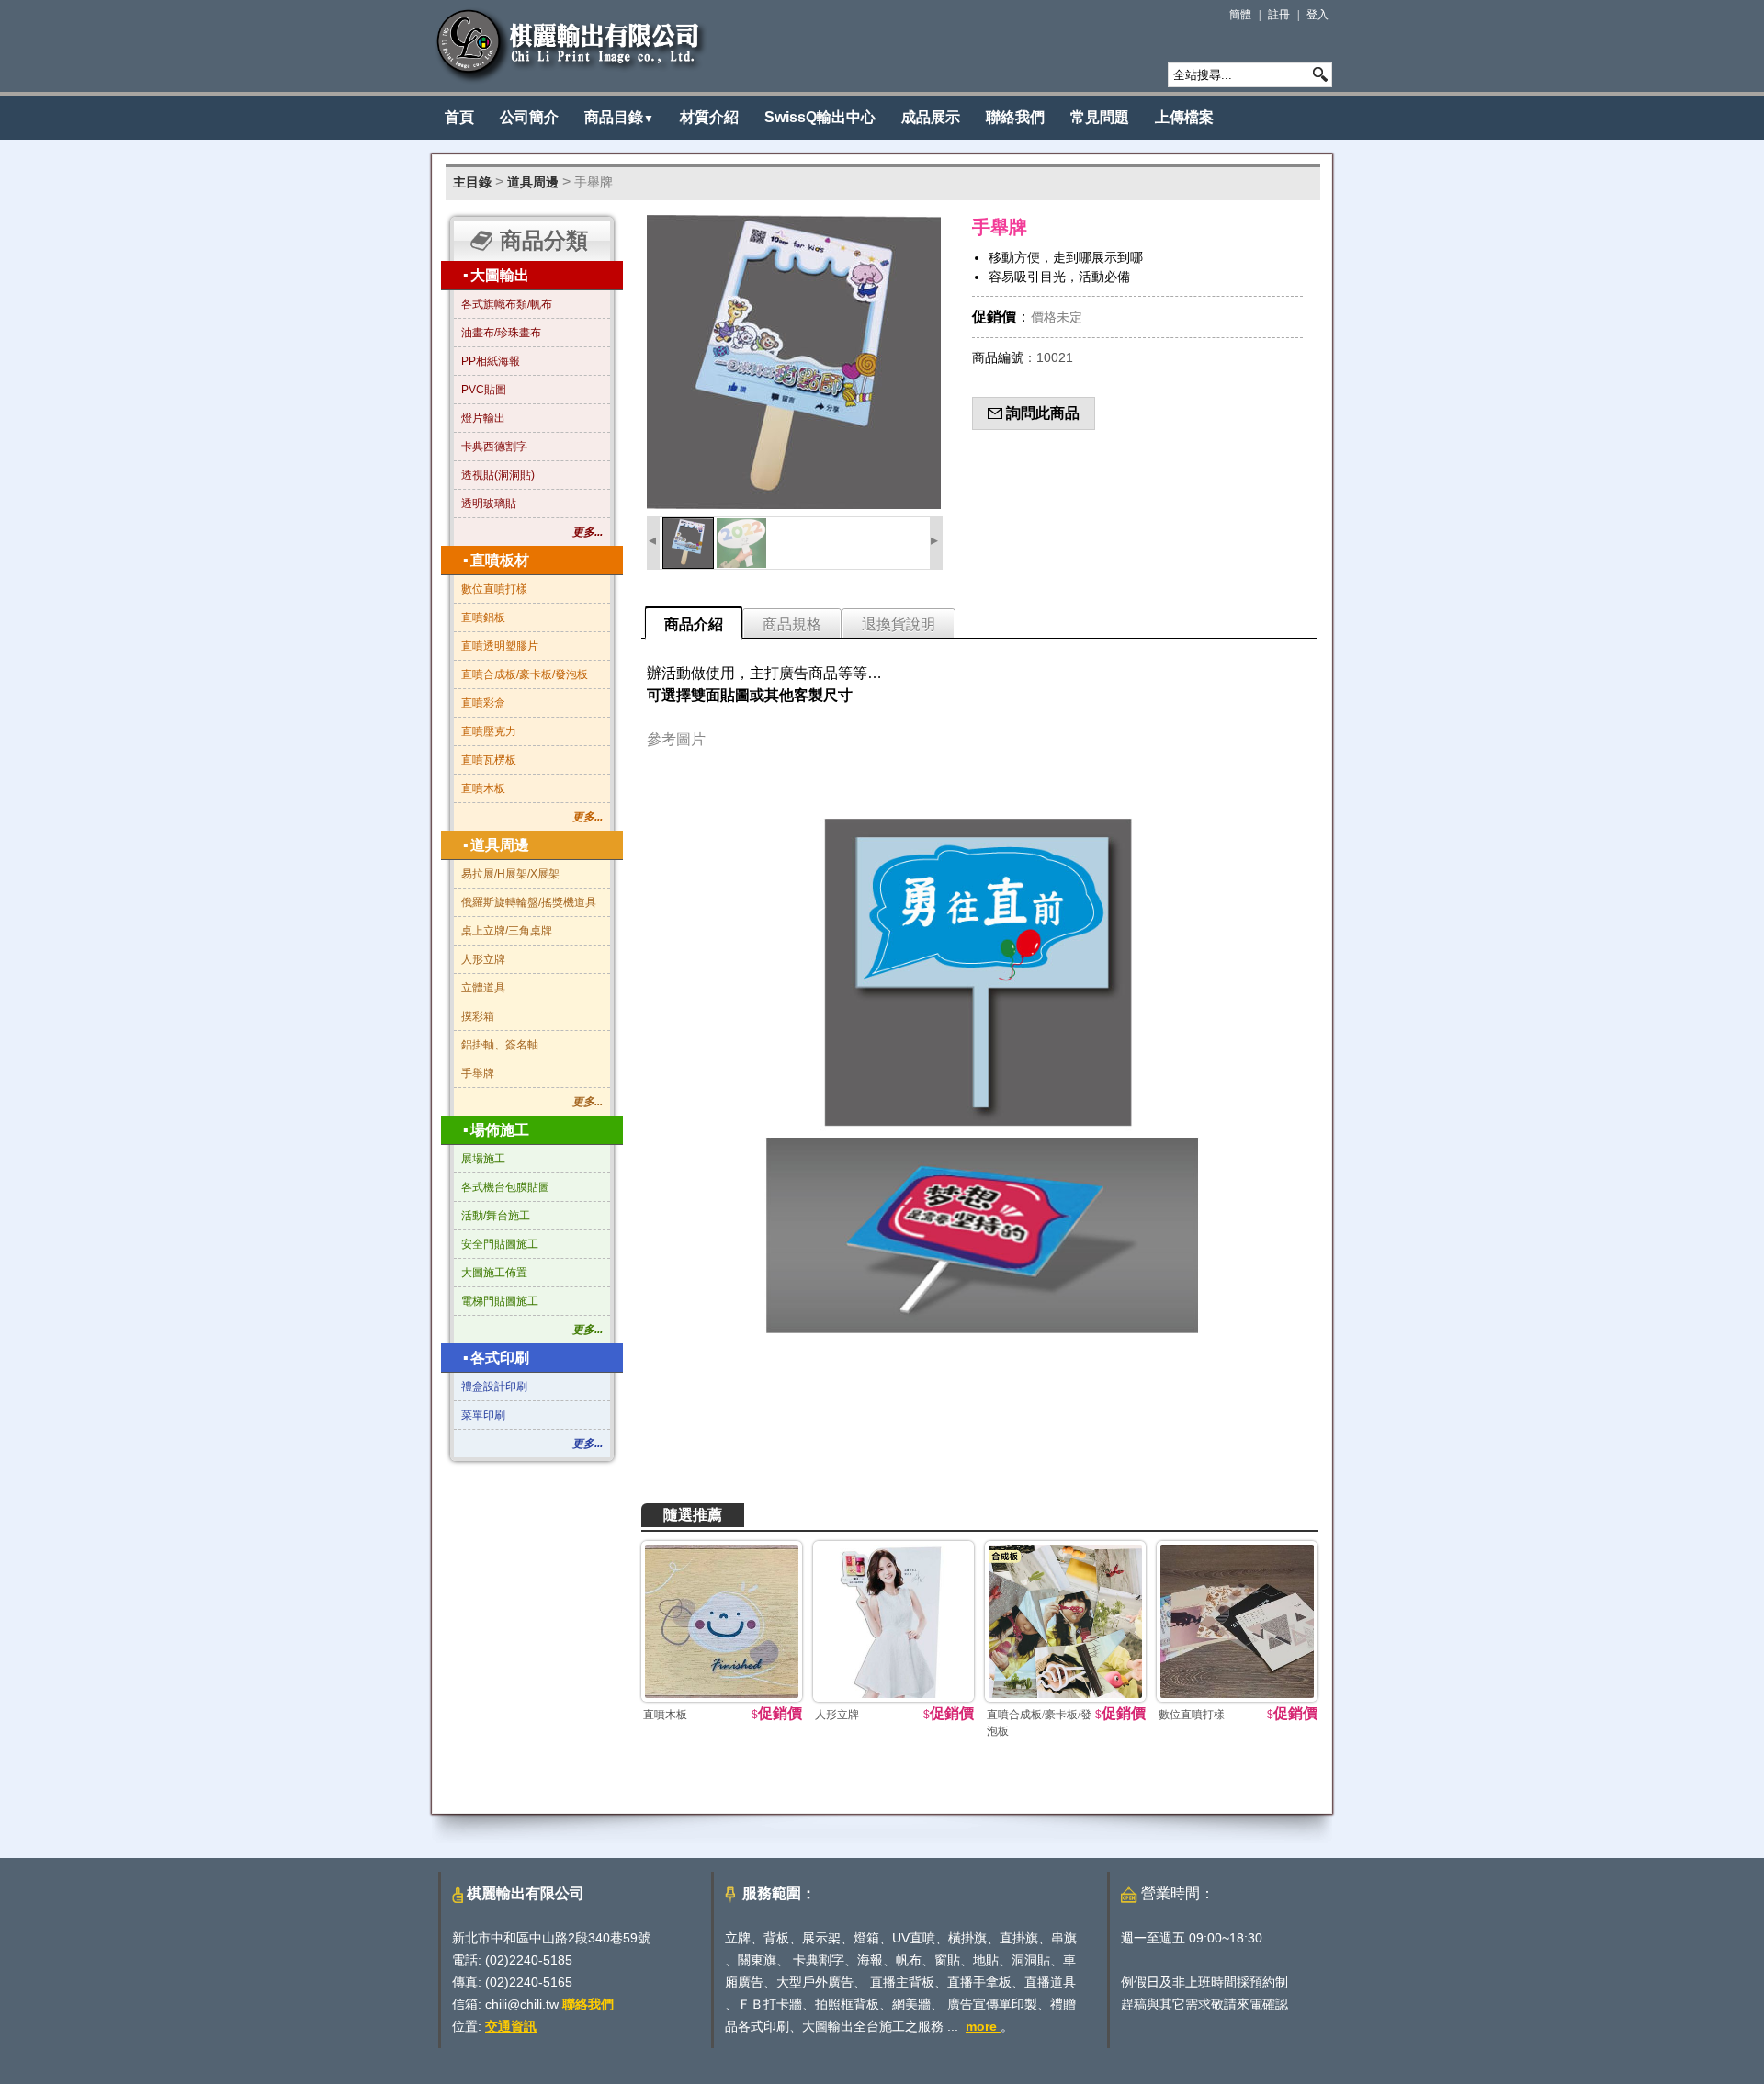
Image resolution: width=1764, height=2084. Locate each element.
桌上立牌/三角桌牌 (507, 931)
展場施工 (483, 1159)
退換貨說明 (899, 624)
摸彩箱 (478, 1016)
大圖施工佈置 (494, 1273)
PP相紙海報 (491, 361)
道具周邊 (533, 182)
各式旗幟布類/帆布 (507, 304)
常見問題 (1100, 117)
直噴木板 (483, 788)
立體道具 (483, 988)
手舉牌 (594, 182)
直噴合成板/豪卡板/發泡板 (525, 674)
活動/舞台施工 (496, 1216)
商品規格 (792, 624)
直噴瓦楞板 (489, 760)
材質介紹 (709, 117)
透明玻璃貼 (489, 504)
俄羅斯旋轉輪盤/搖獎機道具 (529, 902)
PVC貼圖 (484, 390)
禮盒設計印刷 (494, 1387)
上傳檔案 (1184, 117)
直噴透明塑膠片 (500, 646)
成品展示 (931, 117)
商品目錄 (619, 117)
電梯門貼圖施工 (500, 1301)
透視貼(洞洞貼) (498, 475)
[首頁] (571, 46)
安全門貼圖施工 (500, 1244)
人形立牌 (483, 959)
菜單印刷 (483, 1415)
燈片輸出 (483, 418)
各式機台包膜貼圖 (505, 1187)
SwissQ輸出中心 (820, 117)
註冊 (1279, 15)
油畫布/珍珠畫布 (501, 333)
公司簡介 (529, 117)
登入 (1317, 15)
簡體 (1240, 15)
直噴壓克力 (489, 731)
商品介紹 (694, 624)
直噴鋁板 (483, 617)
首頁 (459, 117)
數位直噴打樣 (494, 589)
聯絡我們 (1015, 117)
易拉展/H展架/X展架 (510, 874)
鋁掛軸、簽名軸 (500, 1045)
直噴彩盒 (483, 703)
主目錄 (472, 182)
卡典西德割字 (494, 447)
